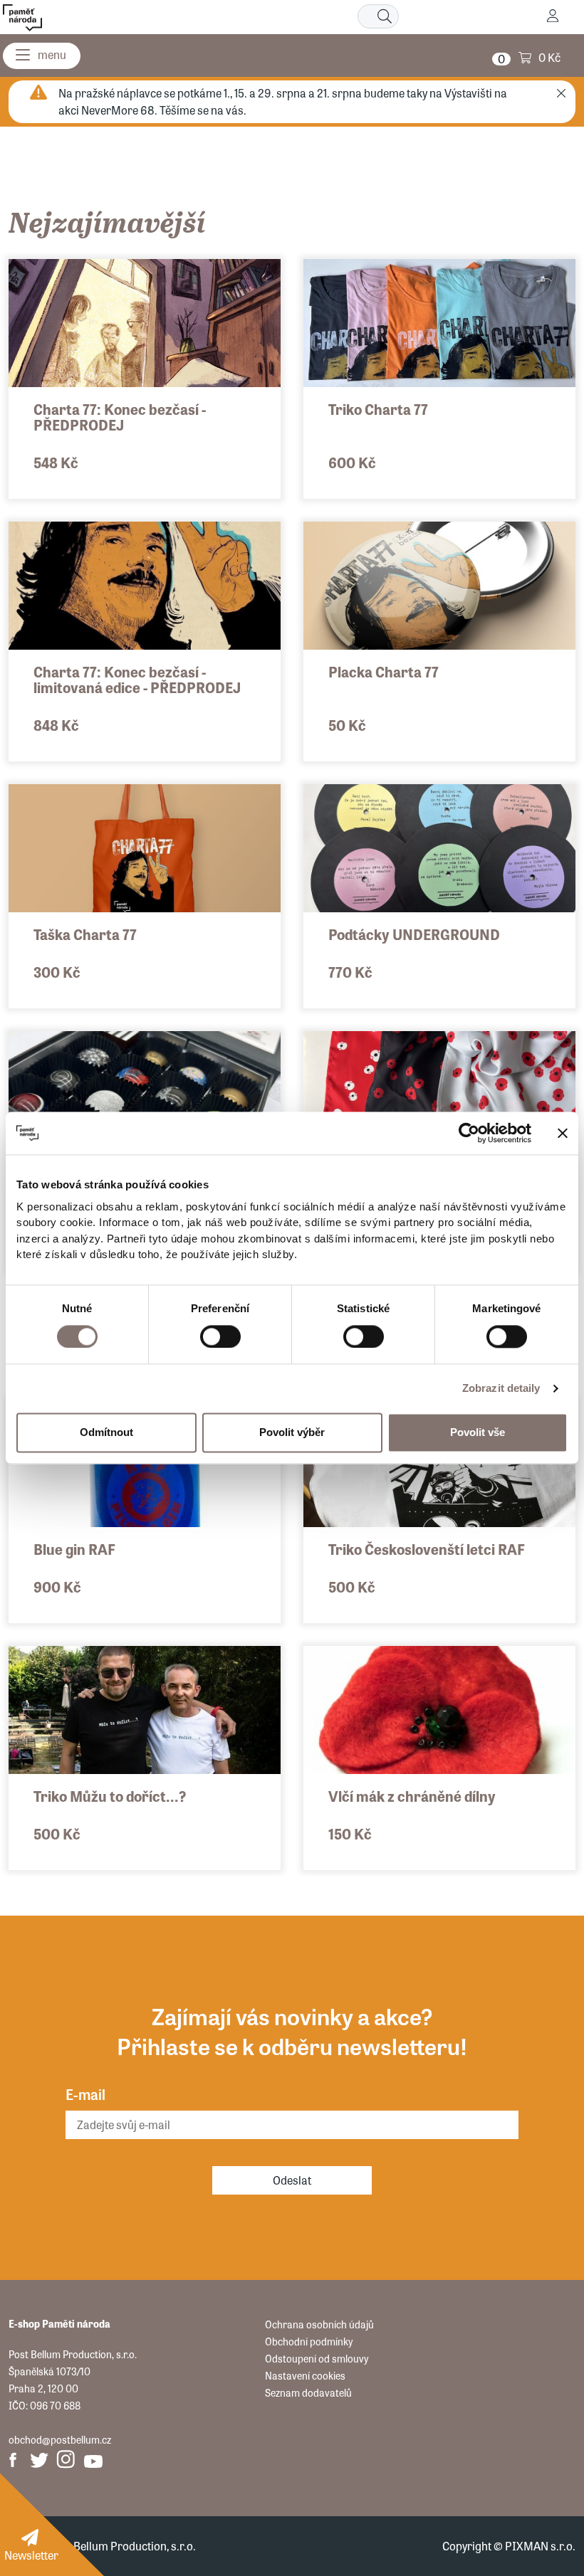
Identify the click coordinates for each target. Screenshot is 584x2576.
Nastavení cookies (305, 2375)
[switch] (220, 1336)
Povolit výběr (292, 1432)
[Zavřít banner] (563, 1133)
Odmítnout (106, 1432)
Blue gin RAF (74, 1549)
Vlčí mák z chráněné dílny (412, 1796)
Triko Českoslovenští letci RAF (427, 1549)
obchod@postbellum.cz (60, 2439)
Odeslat (292, 2180)
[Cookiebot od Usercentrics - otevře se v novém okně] (469, 1133)
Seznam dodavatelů (308, 2392)
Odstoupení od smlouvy (317, 2358)
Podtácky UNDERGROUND (414, 934)
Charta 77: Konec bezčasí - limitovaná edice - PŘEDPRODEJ (137, 679)
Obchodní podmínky (309, 2341)
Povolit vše (478, 1432)
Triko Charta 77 (378, 409)
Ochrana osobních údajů (319, 2324)
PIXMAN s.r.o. (540, 2546)
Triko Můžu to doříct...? (110, 1796)
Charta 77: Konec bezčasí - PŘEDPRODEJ (120, 417)
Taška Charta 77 (85, 934)
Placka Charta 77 (384, 671)
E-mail (85, 2094)
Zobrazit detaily (501, 1388)
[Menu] (42, 56)
